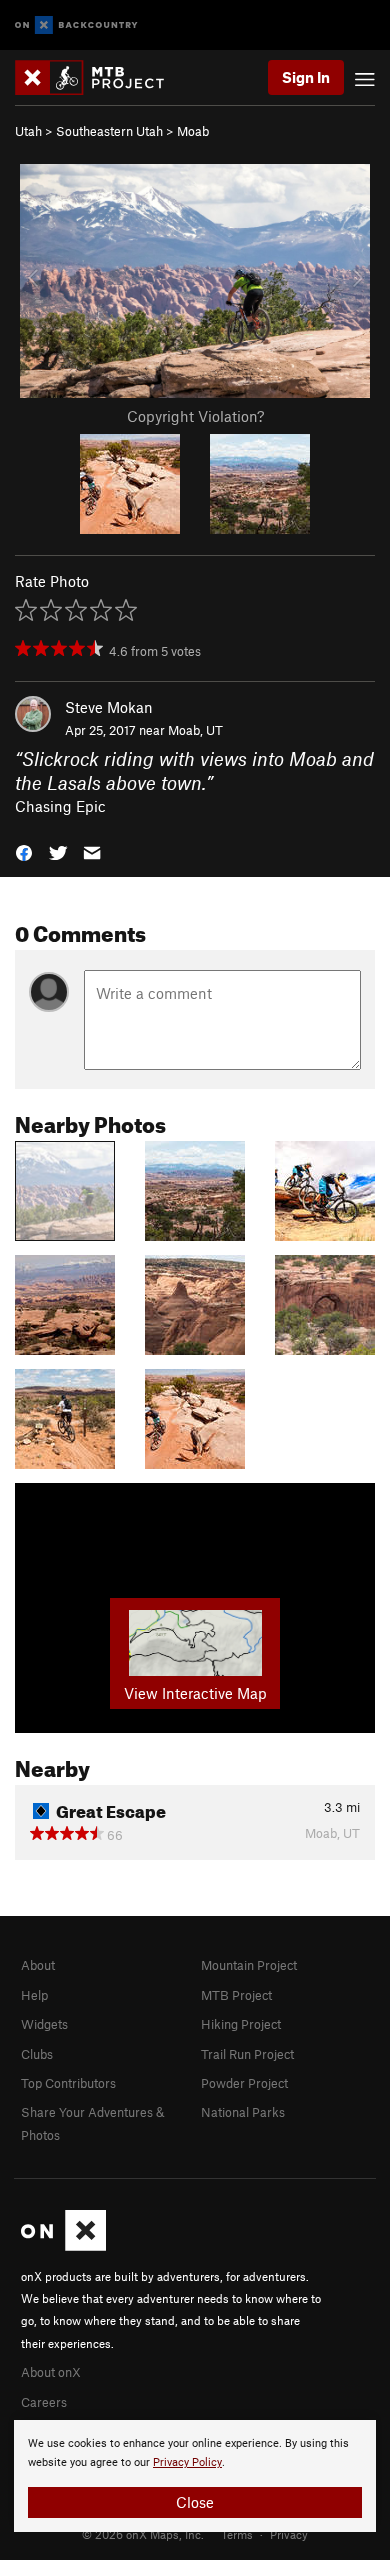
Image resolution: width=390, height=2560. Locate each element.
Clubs (37, 2054)
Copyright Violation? (195, 416)
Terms (237, 2534)
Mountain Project (249, 1965)
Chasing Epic (60, 806)
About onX (51, 2372)
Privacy (289, 2534)
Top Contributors (68, 2083)
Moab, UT (195, 730)
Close (195, 2502)
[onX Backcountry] (76, 25)
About (38, 1965)
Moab (193, 131)
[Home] (99, 77)
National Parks (243, 2112)
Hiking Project (241, 2024)
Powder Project (244, 2083)
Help (34, 1995)
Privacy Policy (187, 2462)
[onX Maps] (63, 2246)
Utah (28, 131)
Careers (44, 2402)
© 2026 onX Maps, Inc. (143, 2534)
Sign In (306, 77)
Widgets (44, 2024)
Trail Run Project (247, 2054)
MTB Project (236, 1995)
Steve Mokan (109, 707)
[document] (195, 2476)
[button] (24, 851)
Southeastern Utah (109, 131)
